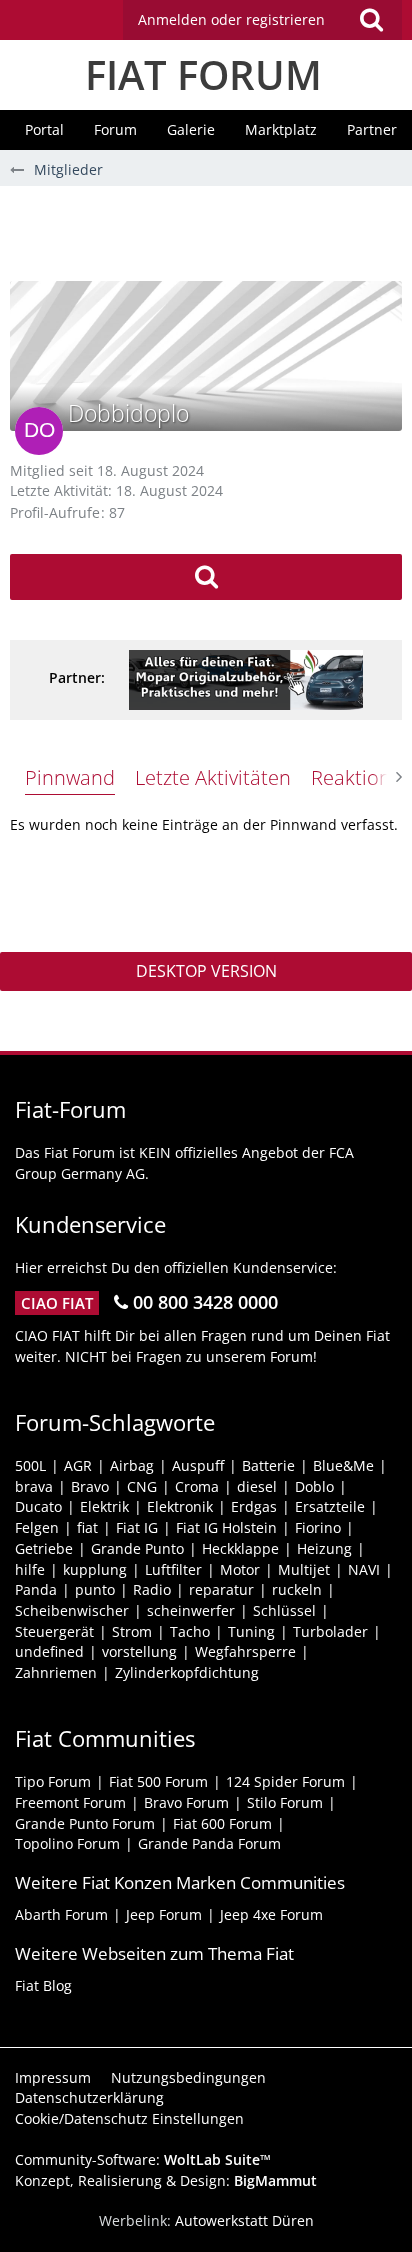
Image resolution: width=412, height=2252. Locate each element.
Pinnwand (70, 777)
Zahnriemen (56, 1672)
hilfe (30, 1569)
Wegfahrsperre (245, 1651)
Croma (197, 1486)
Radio (152, 1589)
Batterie (268, 1465)
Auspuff (198, 1465)
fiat (87, 1527)
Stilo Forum (285, 1802)
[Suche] (371, 20)
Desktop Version (206, 971)
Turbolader (330, 1631)
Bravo (90, 1486)
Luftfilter (173, 1569)
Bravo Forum (186, 1802)
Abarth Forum (61, 1914)
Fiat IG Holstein (226, 1527)
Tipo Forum (53, 1781)
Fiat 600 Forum (222, 1823)
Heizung (324, 1548)
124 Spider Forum (285, 1781)
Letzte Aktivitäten (213, 777)
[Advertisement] (211, 231)
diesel (257, 1486)
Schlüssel (284, 1610)
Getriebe (44, 1548)
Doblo (314, 1486)
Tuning (251, 1631)
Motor (240, 1569)
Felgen (37, 1527)
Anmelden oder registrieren (231, 19)
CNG (142, 1486)
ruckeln (297, 1589)
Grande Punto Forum (85, 1823)
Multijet (304, 1569)
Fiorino (318, 1527)
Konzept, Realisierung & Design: (166, 2180)
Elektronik (180, 1506)
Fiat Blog (43, 1985)
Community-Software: (143, 2159)
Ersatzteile (330, 1506)
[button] (262, 20)
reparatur (221, 1589)
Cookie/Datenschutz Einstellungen (129, 2118)
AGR (78, 1465)
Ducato (38, 1506)
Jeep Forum (164, 1914)
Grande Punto (137, 1548)
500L (30, 1465)
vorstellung (139, 1651)
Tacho (190, 1631)
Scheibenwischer (72, 1610)
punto (95, 1589)
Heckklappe (240, 1548)
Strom (132, 1631)
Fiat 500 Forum (158, 1781)
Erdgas (254, 1506)
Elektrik (104, 1506)
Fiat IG (137, 1527)
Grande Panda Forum (209, 1843)
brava (34, 1486)
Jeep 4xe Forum (271, 1914)
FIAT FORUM (203, 74)
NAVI (364, 1569)
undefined (49, 1651)
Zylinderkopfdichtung (187, 1672)
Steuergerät (54, 1631)
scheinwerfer (191, 1610)
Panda (36, 1589)
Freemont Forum (70, 1802)
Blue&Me (343, 1465)
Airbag (132, 1465)
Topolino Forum (67, 1843)
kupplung (95, 1569)
